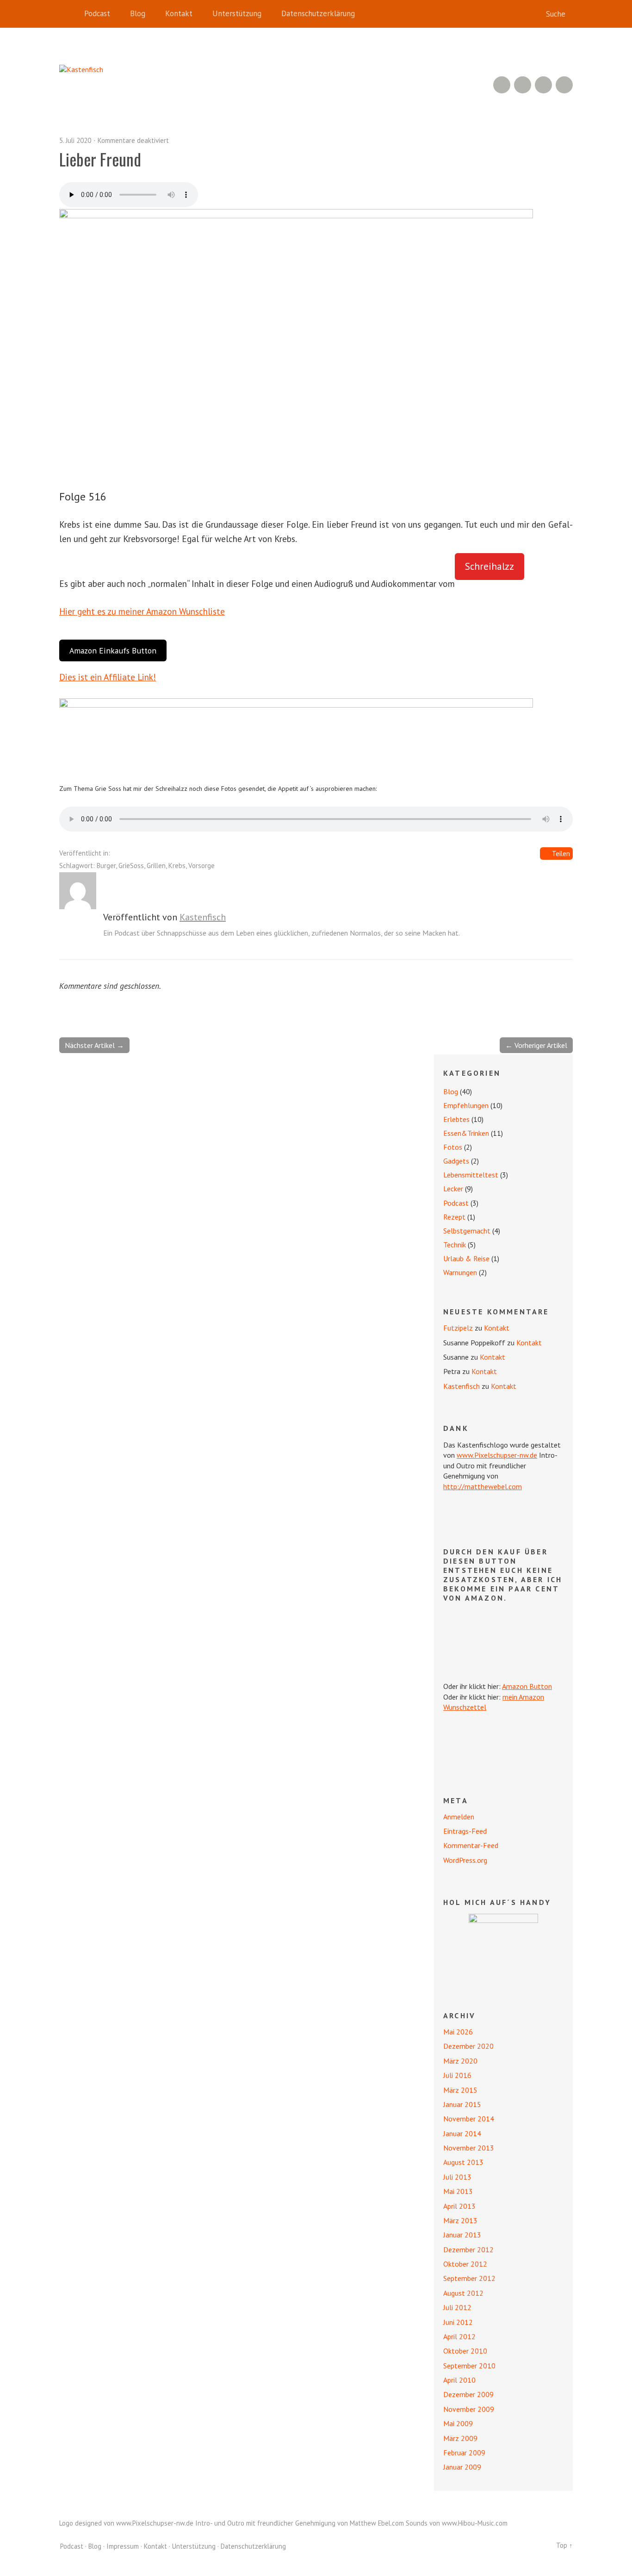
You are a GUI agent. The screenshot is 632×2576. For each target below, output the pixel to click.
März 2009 (460, 2438)
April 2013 (459, 2206)
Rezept (454, 1217)
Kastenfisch (203, 917)
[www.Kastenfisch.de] (503, 1948)
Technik (455, 1245)
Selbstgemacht (467, 1231)
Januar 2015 (462, 2104)
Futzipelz (458, 1328)
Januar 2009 (462, 2467)
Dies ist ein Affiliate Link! (108, 677)
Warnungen (460, 1272)
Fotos (453, 1147)
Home (68, 14)
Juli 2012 (457, 2307)
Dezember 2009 (468, 2394)
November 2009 (469, 2409)
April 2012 (459, 2336)
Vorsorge (201, 866)
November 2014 (469, 2119)
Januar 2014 (462, 2133)
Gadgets (456, 1161)
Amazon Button (527, 1686)
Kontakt (179, 13)
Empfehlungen (466, 1105)
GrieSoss (131, 866)
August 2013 (463, 2162)
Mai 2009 (458, 2423)
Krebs (177, 866)
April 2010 (459, 2380)
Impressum (123, 2546)
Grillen (156, 866)
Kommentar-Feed (471, 1845)
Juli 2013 (457, 2177)
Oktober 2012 (465, 2264)
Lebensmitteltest (471, 1175)
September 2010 (469, 2366)
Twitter (564, 85)
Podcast (97, 13)
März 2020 (460, 2061)
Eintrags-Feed (465, 1831)
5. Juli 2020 (75, 140)
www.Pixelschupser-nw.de (497, 1455)
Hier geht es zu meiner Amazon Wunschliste (142, 611)
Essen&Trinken (466, 1133)
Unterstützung (237, 13)
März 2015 (460, 2090)
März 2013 (460, 2220)
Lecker (453, 1189)
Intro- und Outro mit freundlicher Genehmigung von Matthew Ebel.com (300, 2523)
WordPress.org (465, 1860)
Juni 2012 (458, 2322)
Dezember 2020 (468, 2046)
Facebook (543, 85)
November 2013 (469, 2148)
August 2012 (463, 2293)
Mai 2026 (458, 2032)
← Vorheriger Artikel (536, 1045)
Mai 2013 (458, 2191)
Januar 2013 (462, 2235)
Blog (138, 13)
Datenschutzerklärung (318, 13)
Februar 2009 (464, 2453)
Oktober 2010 (465, 2351)
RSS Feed (502, 85)
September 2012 (469, 2278)
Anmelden (459, 1817)
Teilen (561, 854)
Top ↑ (564, 2545)
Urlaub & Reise (466, 1258)
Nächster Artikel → (94, 1045)
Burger (106, 866)
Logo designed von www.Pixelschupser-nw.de (126, 2523)
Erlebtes (456, 1119)
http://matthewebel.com (483, 1486)
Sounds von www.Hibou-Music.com (457, 2523)
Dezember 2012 (468, 2249)
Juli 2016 (457, 2075)
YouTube (523, 85)
